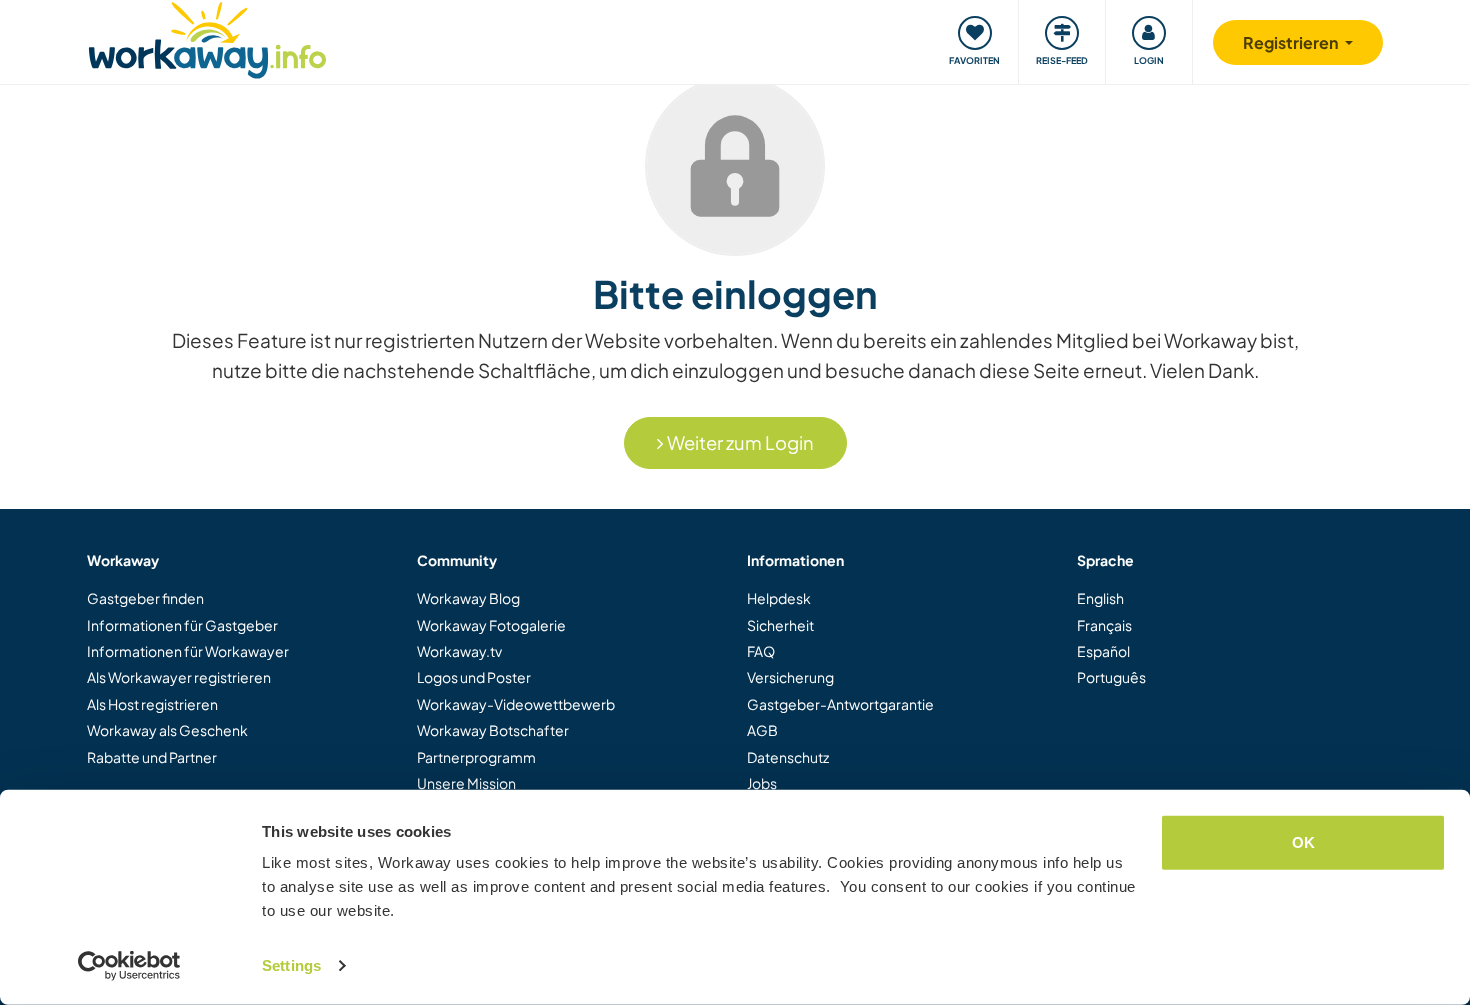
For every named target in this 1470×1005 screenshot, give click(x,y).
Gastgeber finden (145, 598)
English (1100, 598)
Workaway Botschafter (493, 730)
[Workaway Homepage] (207, 37)
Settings (291, 965)
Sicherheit (780, 625)
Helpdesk (779, 598)
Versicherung (790, 677)
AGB (762, 730)
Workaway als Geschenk (167, 730)
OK (1303, 842)
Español (1103, 651)
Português (1111, 677)
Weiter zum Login (739, 442)
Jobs (762, 783)
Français (1104, 625)
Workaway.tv (459, 651)
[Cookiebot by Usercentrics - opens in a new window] (129, 966)
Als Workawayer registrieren (179, 677)
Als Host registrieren (152, 704)
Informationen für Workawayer (188, 651)
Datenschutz (788, 757)
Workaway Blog (468, 598)
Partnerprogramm (476, 757)
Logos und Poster (474, 677)
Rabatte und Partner (152, 757)
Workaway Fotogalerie (491, 625)
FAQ (761, 651)
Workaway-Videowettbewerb (516, 704)
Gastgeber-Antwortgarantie (840, 704)
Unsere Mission (466, 783)
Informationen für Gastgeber (182, 625)
